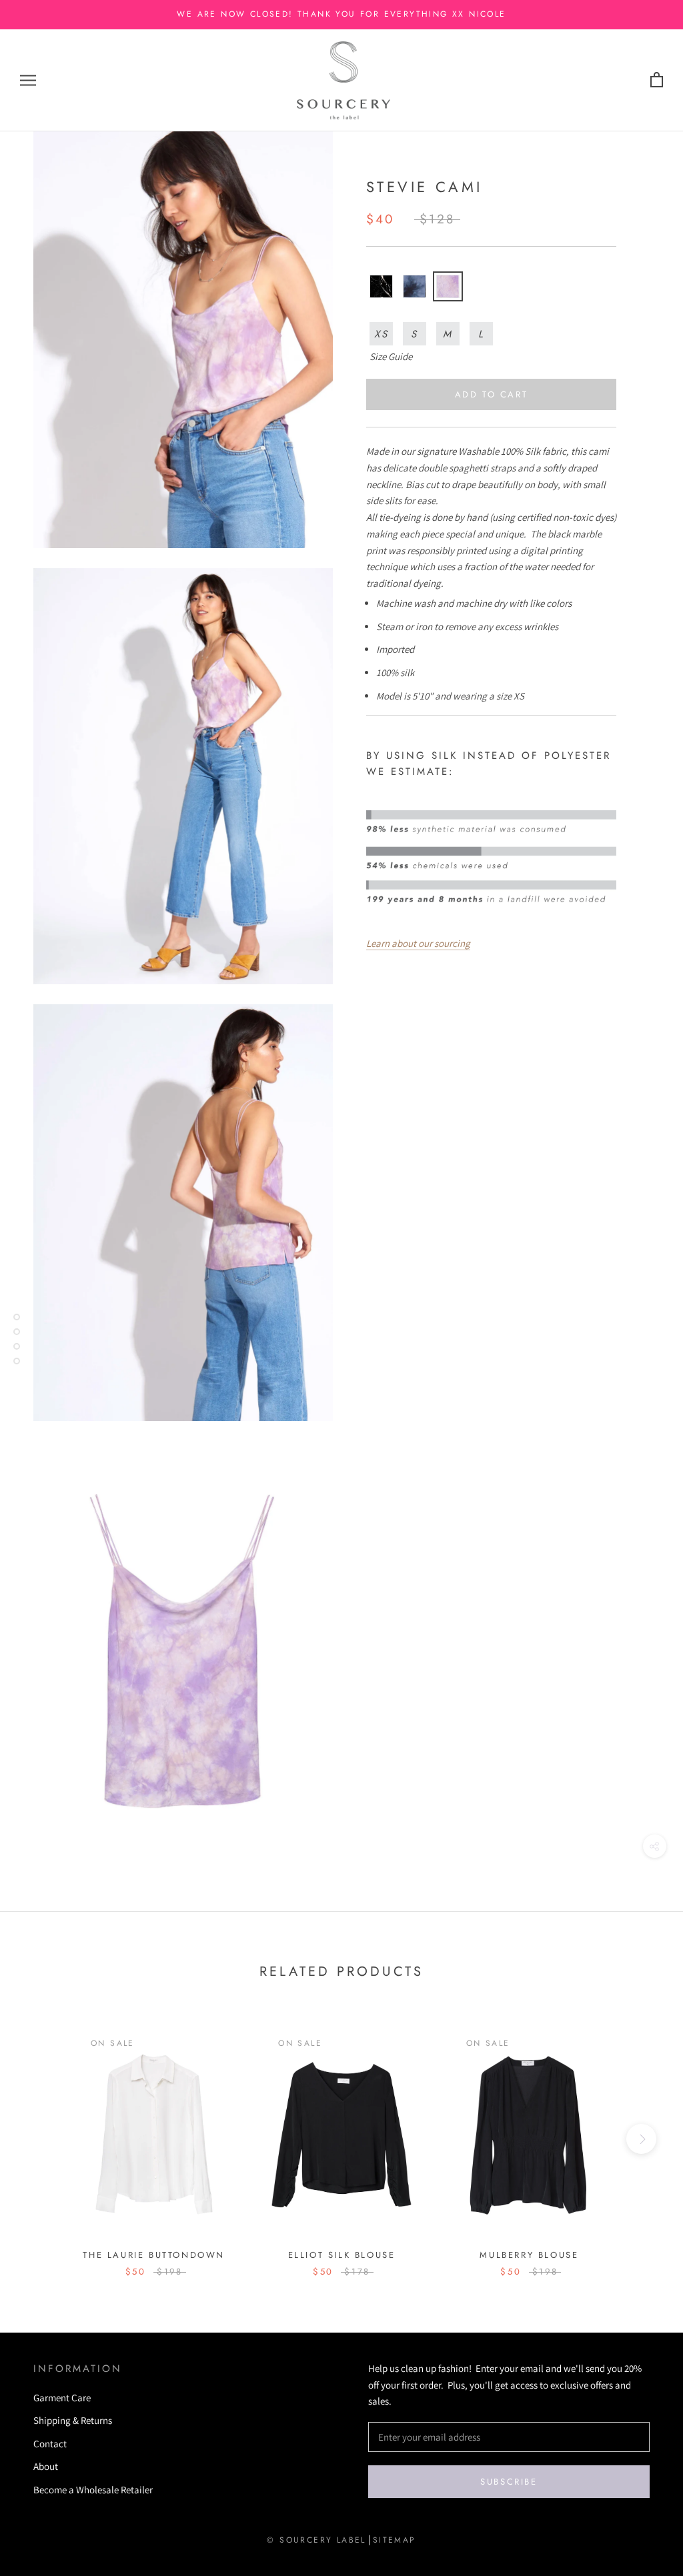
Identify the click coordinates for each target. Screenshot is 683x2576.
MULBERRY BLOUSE (529, 2255)
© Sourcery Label (316, 2540)
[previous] (42, 2139)
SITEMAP (395, 2540)
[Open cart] (657, 80)
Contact (50, 2444)
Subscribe (509, 2482)
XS (382, 334)
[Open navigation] (28, 80)
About (46, 2466)
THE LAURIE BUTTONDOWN (154, 2255)
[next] (641, 2139)
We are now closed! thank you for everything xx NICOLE (341, 14)
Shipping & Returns (73, 2420)
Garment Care (62, 2398)
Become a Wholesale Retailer (93, 2490)
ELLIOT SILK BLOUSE (342, 2255)
